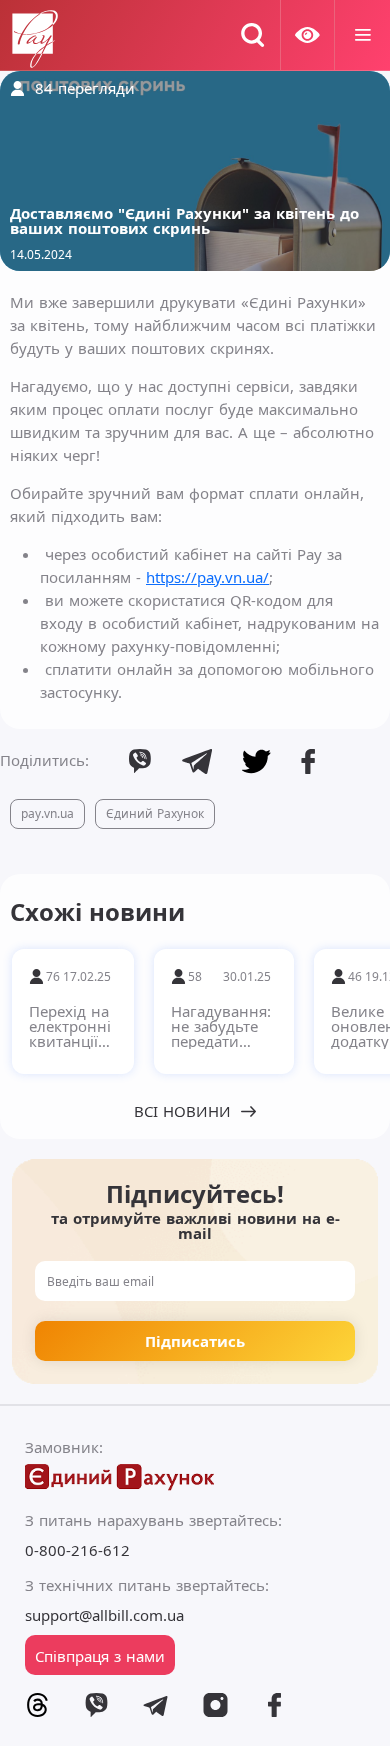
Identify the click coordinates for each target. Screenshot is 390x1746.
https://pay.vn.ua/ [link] (207, 577)
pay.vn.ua (47, 813)
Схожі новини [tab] (97, 911)
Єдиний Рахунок (155, 813)
